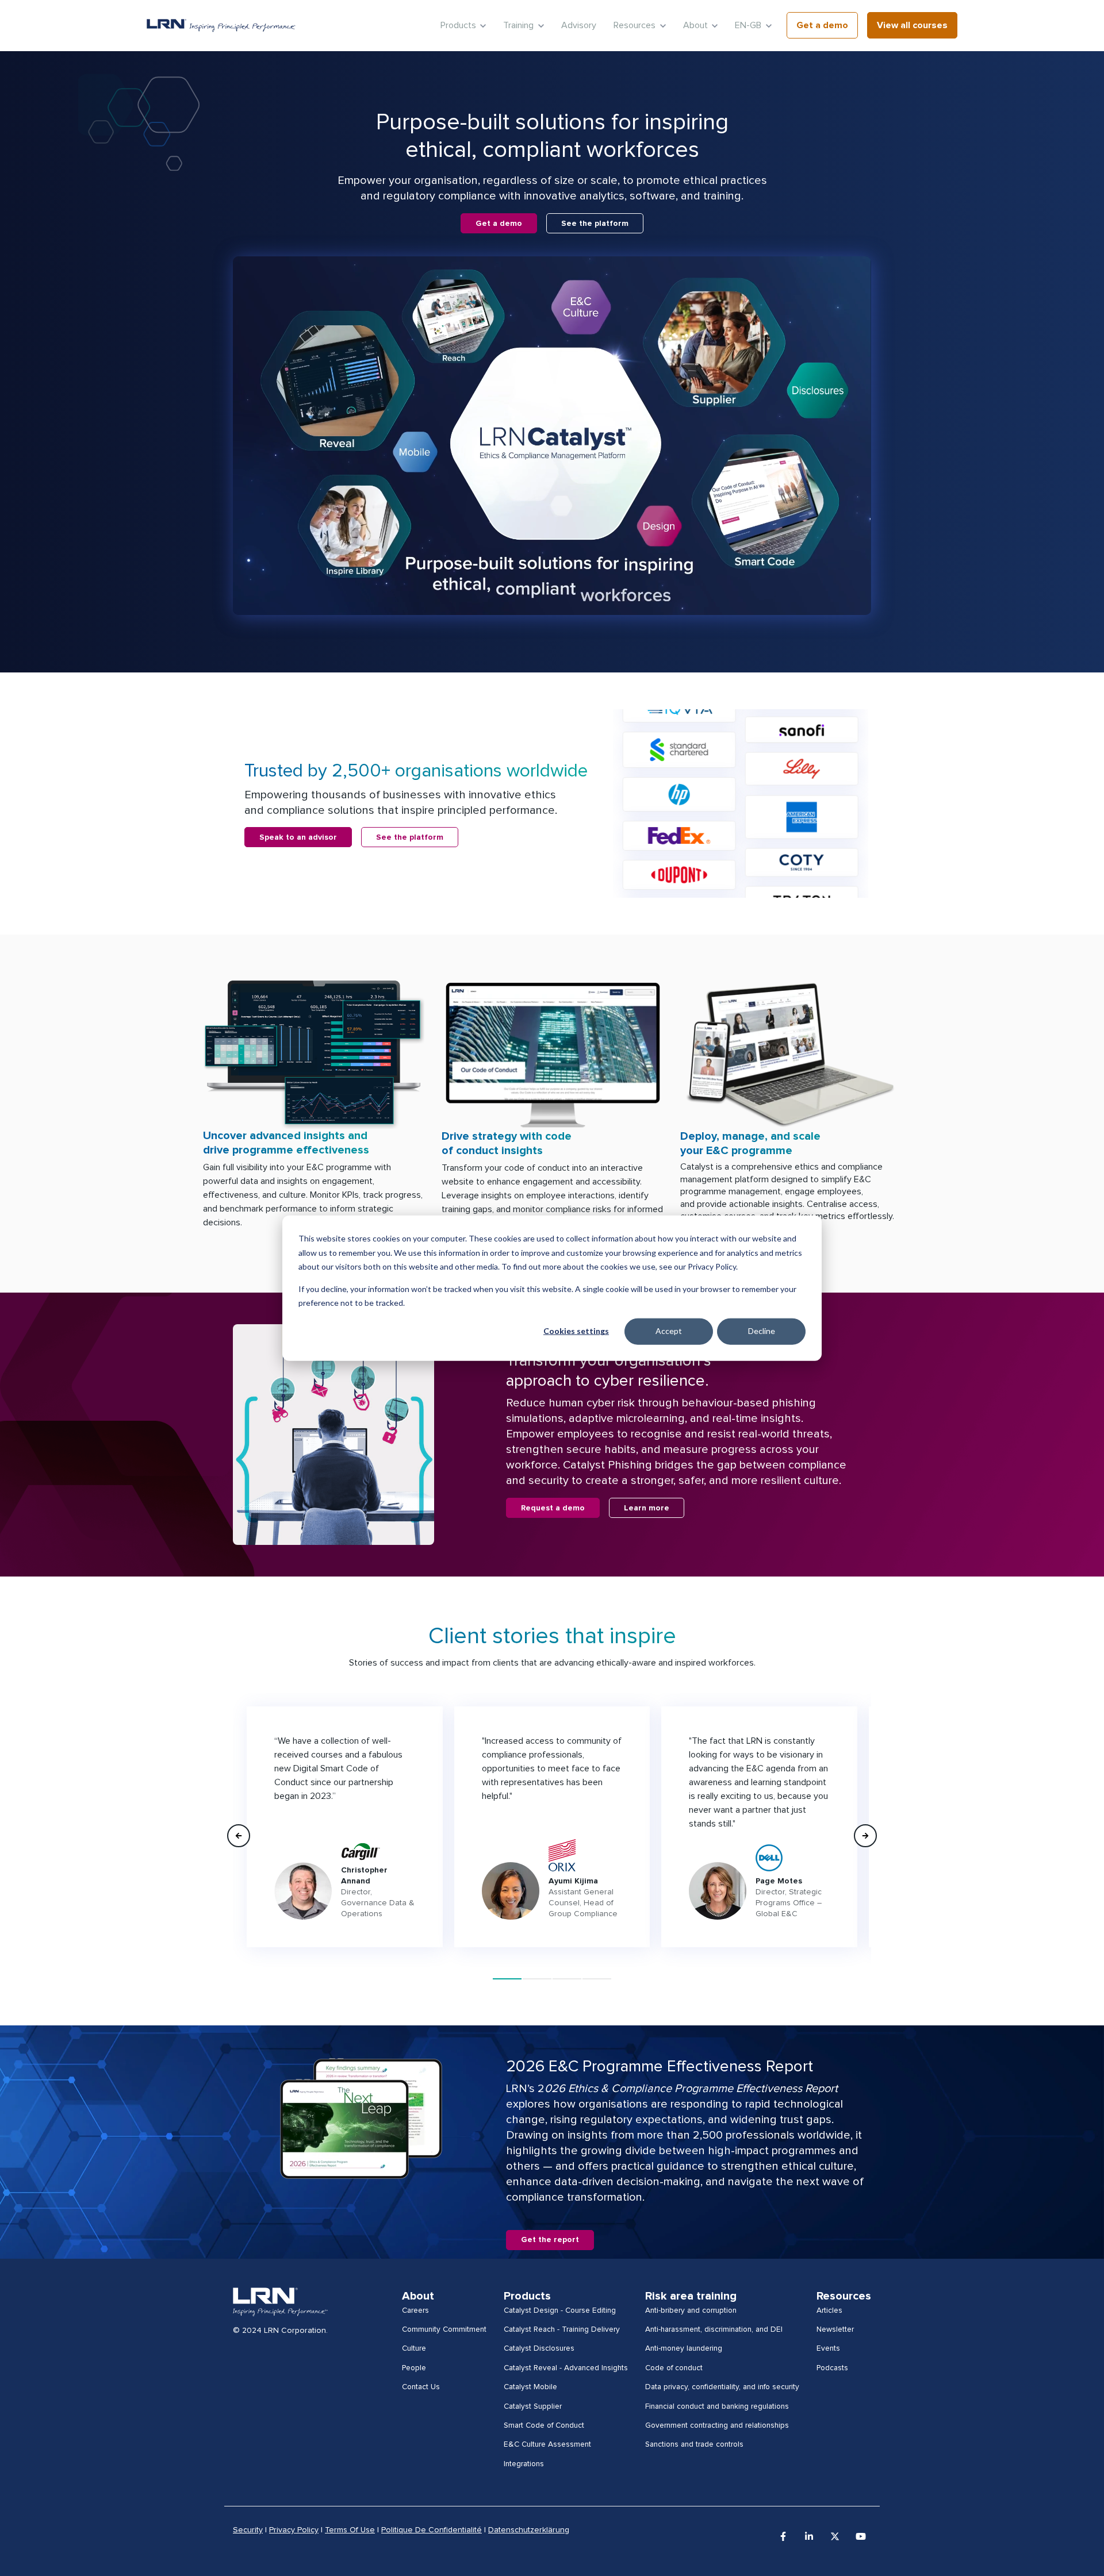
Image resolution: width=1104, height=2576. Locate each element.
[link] (221, 25)
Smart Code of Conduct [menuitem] (544, 2425)
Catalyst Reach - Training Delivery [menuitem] (562, 2329)
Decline (762, 1331)
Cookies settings (576, 1331)
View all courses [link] (912, 25)
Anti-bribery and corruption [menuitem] (691, 2310)
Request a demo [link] (553, 1508)
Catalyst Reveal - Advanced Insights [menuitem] (566, 2368)
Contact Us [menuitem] (421, 2387)
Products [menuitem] (527, 2296)
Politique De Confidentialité (432, 2530)
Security (248, 2530)
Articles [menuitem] (829, 2310)
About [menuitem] (418, 2296)
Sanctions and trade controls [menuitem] (694, 2444)
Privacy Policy (294, 2530)
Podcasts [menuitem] (832, 2368)
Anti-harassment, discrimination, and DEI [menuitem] (714, 2329)
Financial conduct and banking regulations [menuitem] (717, 2406)
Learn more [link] (647, 1508)
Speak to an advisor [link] (298, 837)
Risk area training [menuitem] (691, 2296)
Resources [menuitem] (844, 2296)
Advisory (579, 25)
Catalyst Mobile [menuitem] (530, 2387)
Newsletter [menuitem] (835, 2329)
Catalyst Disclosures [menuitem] (539, 2348)
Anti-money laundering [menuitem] (684, 2348)
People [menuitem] (414, 2368)
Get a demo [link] (822, 25)
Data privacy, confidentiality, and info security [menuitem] (722, 2387)
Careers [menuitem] (415, 2310)
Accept (669, 1331)
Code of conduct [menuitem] (674, 2368)
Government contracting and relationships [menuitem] (717, 2425)
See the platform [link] (595, 224)
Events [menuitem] (828, 2348)
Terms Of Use (350, 2530)
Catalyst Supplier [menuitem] (533, 2406)
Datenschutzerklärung (529, 2530)
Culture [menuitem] (414, 2348)
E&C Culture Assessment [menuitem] (547, 2444)
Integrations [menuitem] (524, 2464)
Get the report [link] (550, 2240)
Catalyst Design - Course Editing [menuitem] (560, 2310)
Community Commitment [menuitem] (444, 2329)
